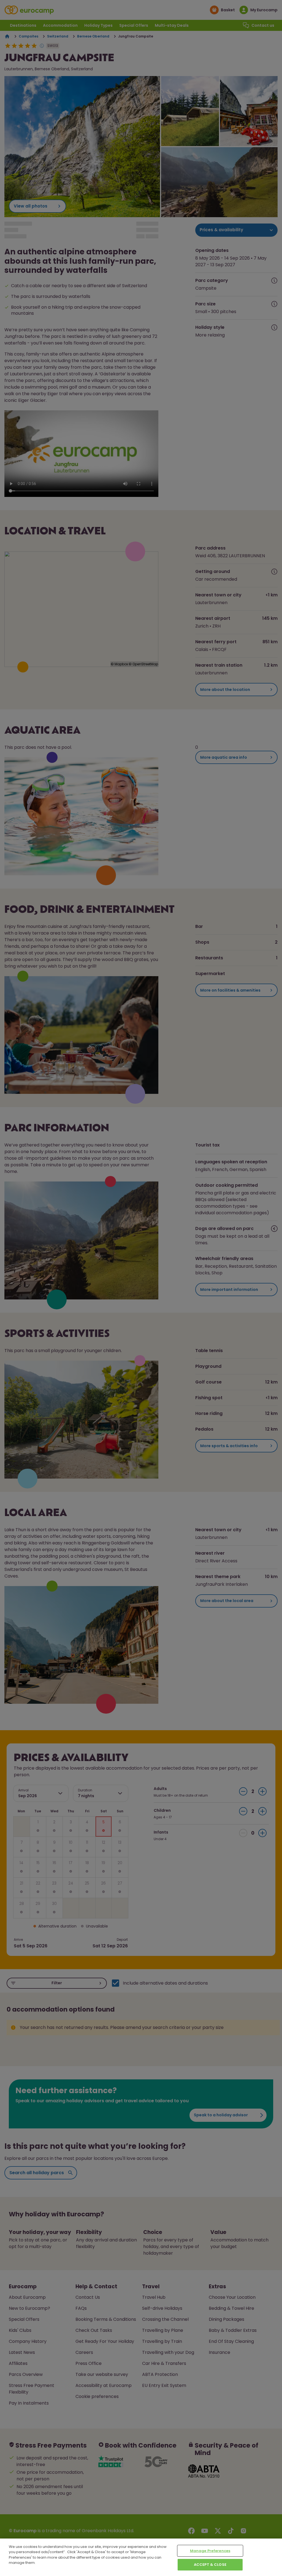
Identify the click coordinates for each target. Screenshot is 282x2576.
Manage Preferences (210, 2551)
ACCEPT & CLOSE (210, 2565)
